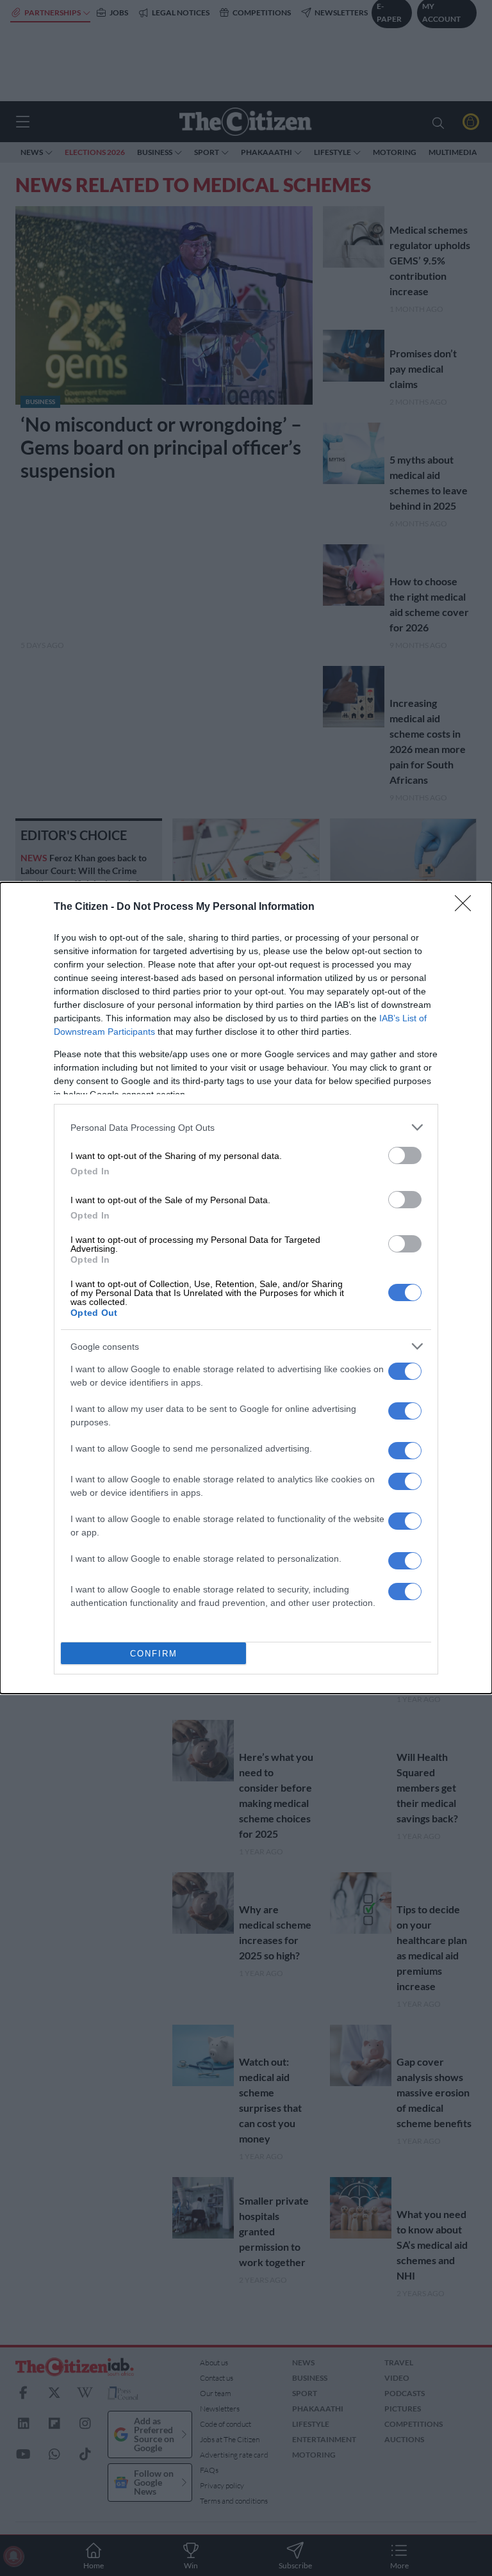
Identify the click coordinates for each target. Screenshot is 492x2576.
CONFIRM (154, 1654)
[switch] (405, 1155)
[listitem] (246, 1127)
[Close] (467, 907)
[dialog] (246, 1288)
